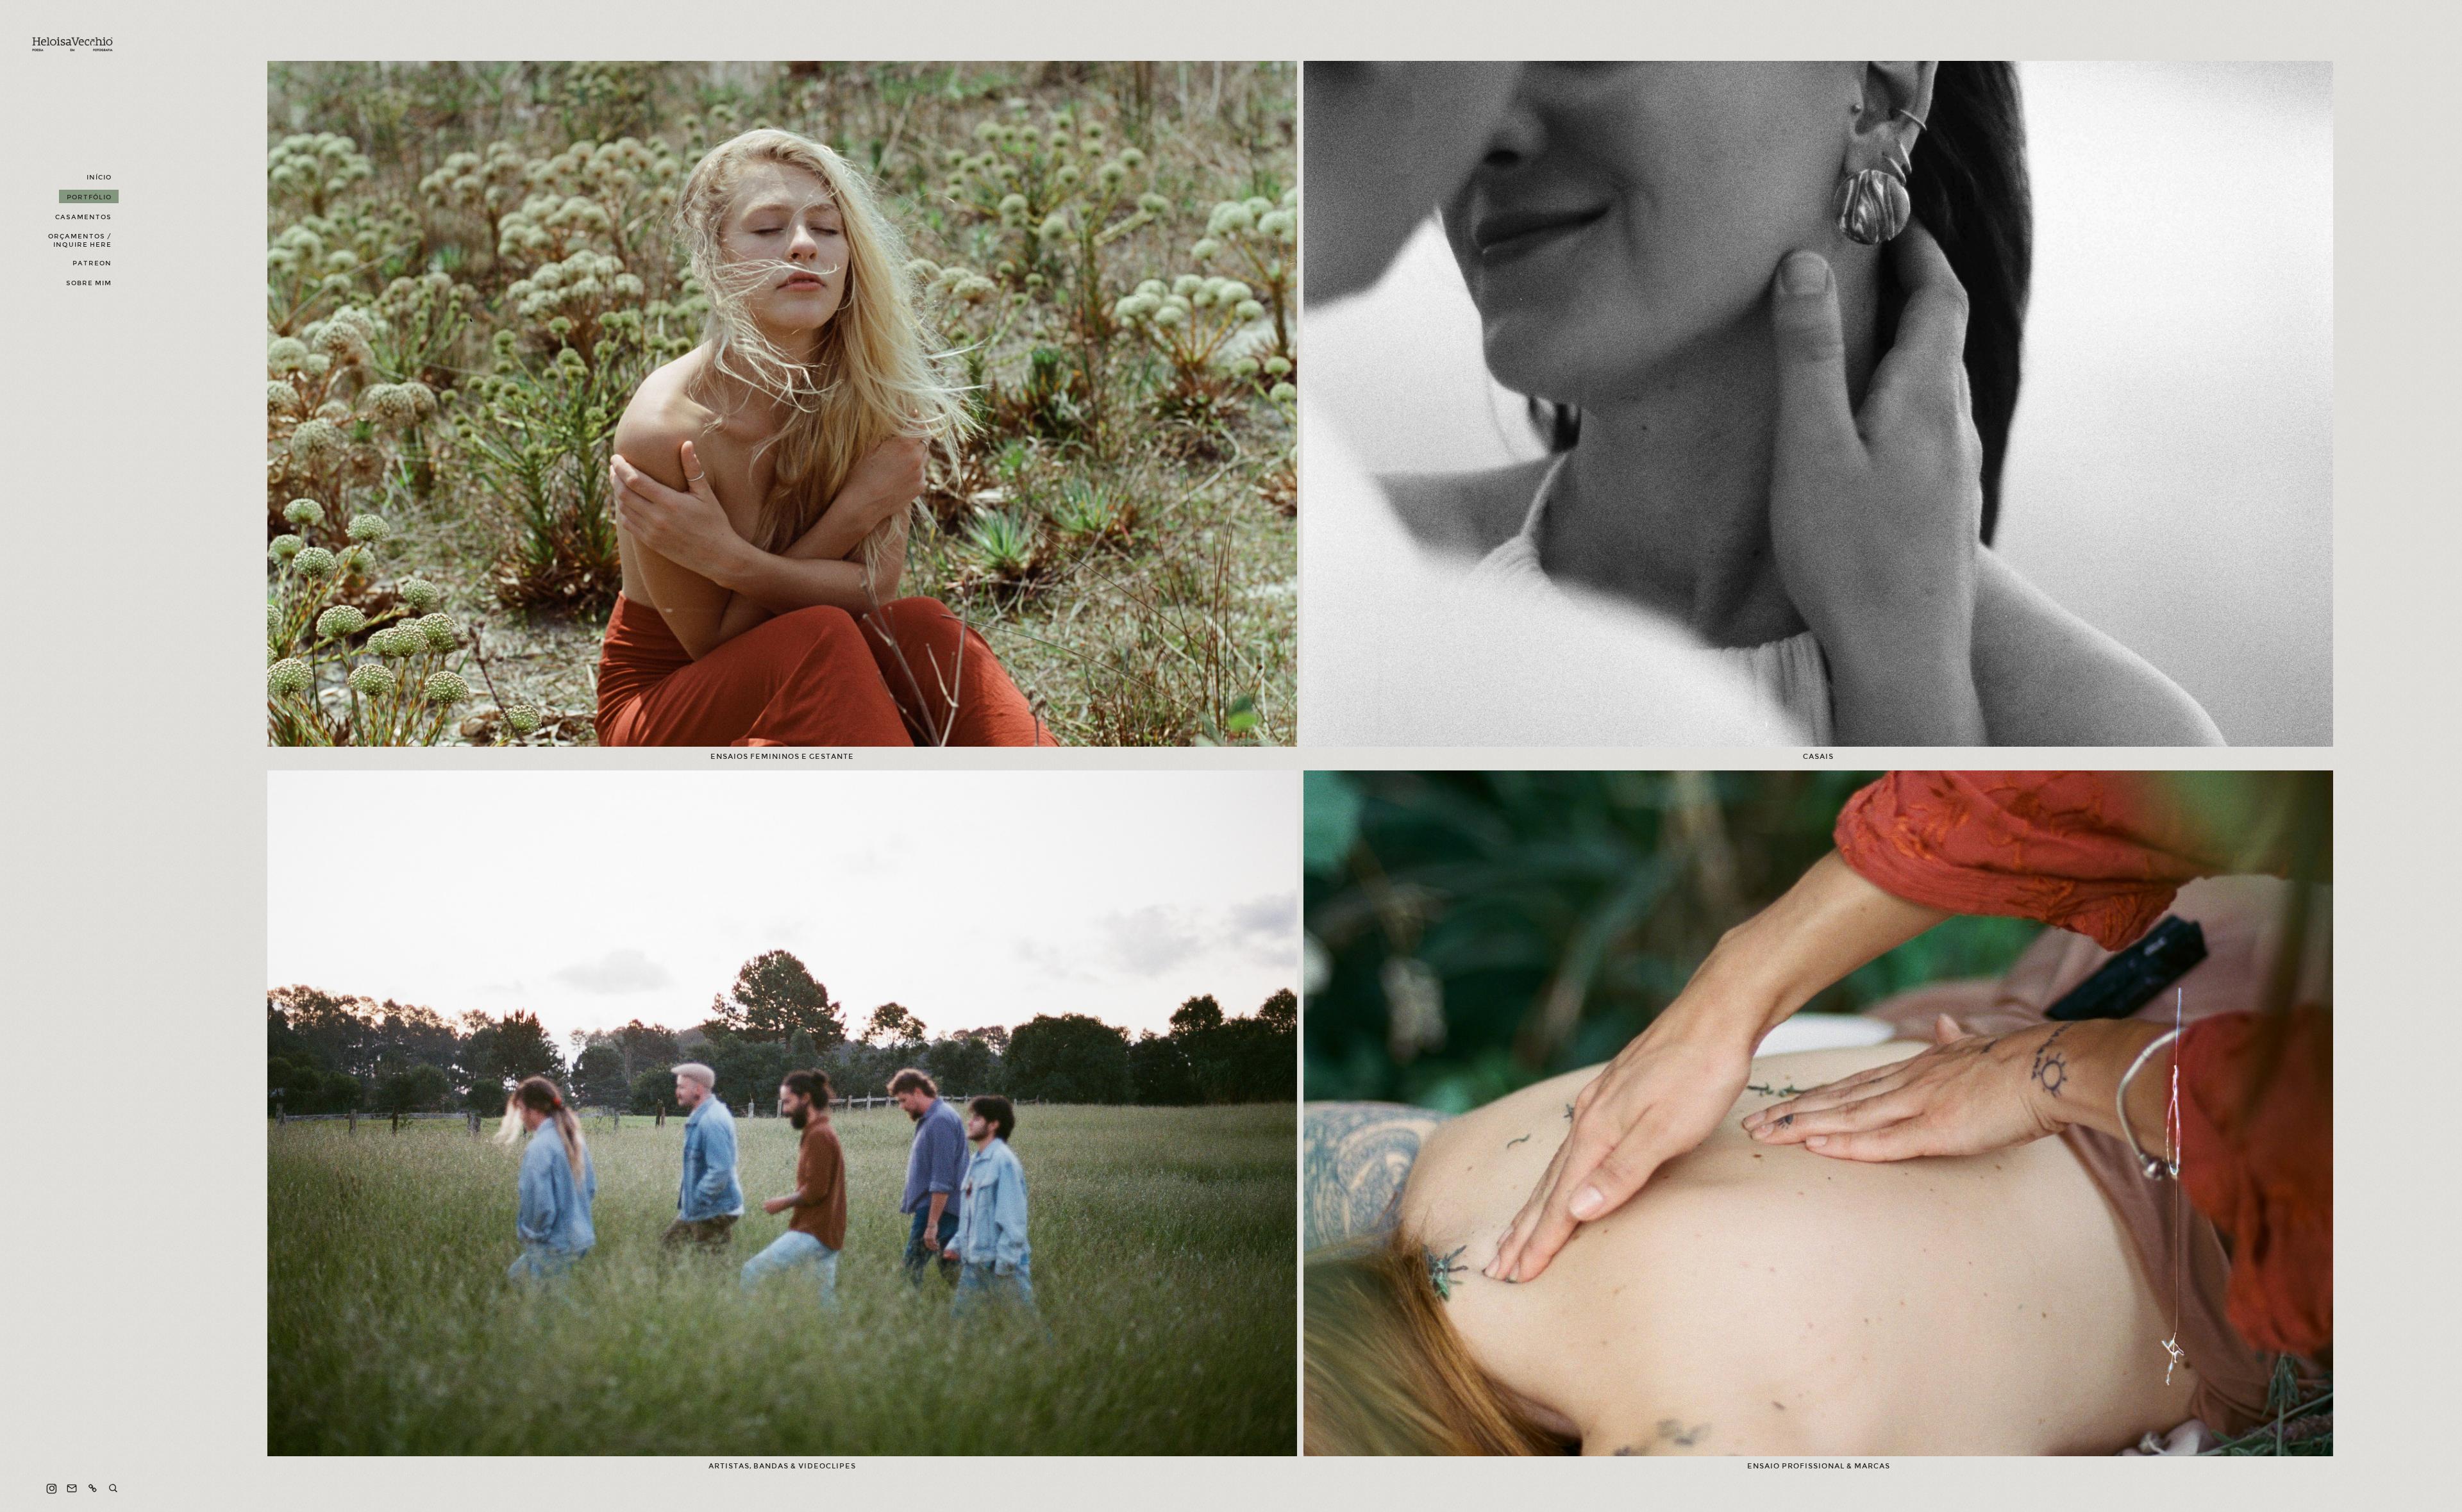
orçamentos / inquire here (80, 240)
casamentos (83, 217)
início (99, 177)
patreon (92, 263)
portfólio (89, 197)
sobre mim (89, 283)
